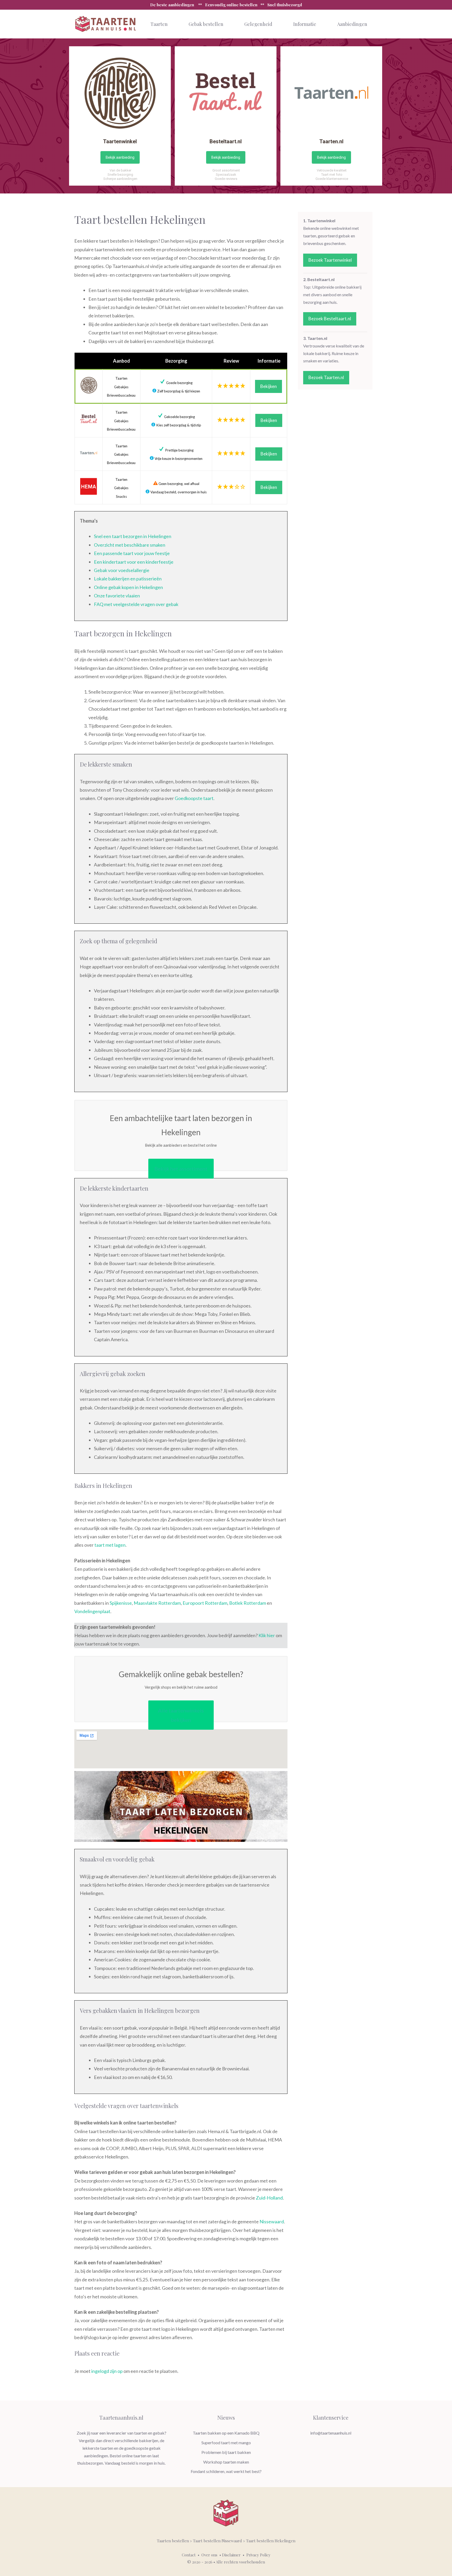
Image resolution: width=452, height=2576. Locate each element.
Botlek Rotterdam (248, 1603)
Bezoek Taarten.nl (326, 377)
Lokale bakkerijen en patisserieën (128, 579)
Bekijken (269, 386)
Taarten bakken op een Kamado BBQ (226, 2433)
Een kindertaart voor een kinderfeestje (134, 562)
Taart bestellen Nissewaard (217, 2541)
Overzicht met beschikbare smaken (130, 545)
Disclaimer (231, 2555)
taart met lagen (110, 1545)
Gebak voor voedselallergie (122, 570)
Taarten (159, 24)
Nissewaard (272, 2221)
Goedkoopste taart (194, 798)
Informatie (305, 24)
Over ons (209, 2555)
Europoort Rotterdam (205, 1603)
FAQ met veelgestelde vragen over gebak (136, 604)
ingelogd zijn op (107, 2371)
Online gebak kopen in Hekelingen (128, 587)
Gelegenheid (258, 24)
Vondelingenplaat (92, 1611)
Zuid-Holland (269, 2198)
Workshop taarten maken (226, 2462)
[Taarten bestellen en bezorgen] (106, 24)
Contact (189, 2555)
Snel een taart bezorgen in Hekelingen (133, 536)
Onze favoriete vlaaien (117, 596)
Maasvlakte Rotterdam (157, 1603)
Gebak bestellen (206, 24)
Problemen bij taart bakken (226, 2452)
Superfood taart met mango (226, 2443)
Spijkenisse (121, 1603)
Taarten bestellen (173, 2541)
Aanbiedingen (352, 24)
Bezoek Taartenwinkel (330, 260)
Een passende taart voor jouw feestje (132, 553)
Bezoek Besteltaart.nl (330, 319)
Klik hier (267, 1635)
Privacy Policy (258, 2555)
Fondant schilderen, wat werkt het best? (226, 2471)
